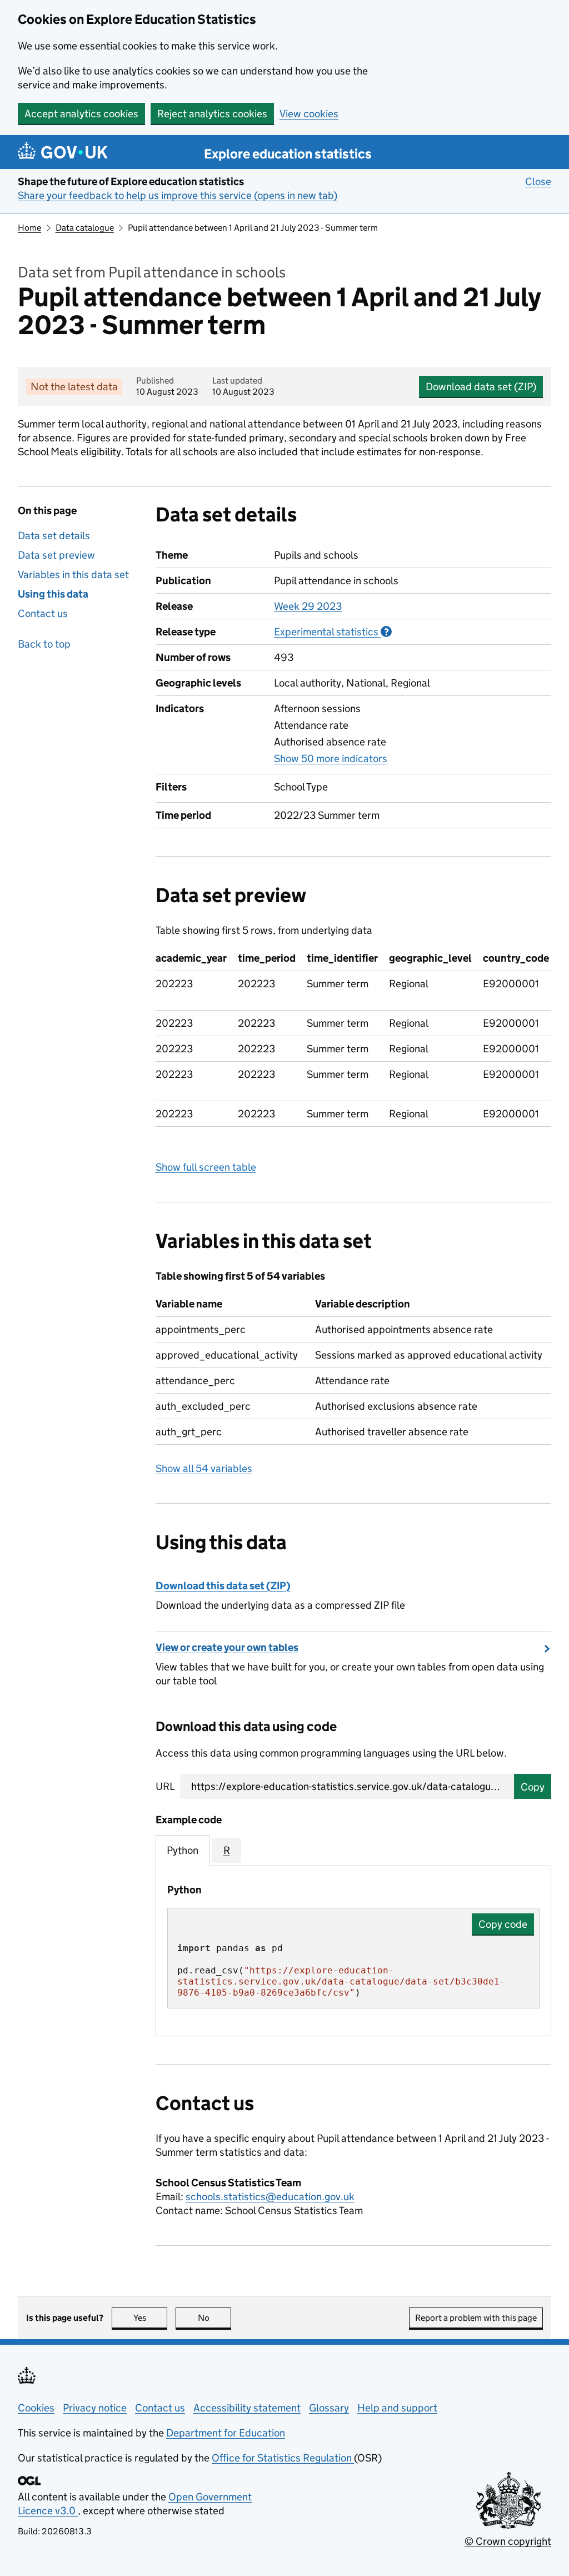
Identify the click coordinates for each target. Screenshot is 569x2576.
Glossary (329, 2408)
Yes (150, 2318)
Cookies (36, 2408)
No (214, 2318)
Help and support (397, 2408)
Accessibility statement (247, 2408)
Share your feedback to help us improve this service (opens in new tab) (178, 195)
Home (29, 228)
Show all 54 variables (204, 1468)
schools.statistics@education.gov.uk (270, 2197)
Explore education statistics (288, 154)
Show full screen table (206, 1167)
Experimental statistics (333, 632)
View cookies (309, 114)
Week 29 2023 (308, 606)
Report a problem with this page (476, 2318)
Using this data (53, 594)
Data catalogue (85, 228)
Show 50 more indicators (331, 759)
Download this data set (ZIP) (223, 1586)
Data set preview (56, 555)
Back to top (44, 644)
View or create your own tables (227, 1647)
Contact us (43, 613)
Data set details (54, 536)
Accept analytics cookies (81, 114)
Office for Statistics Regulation (283, 2458)
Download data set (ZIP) (481, 387)
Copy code (503, 1924)
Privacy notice (95, 2408)
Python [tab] (183, 1850)
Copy (533, 1787)
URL (165, 1786)
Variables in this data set (73, 575)
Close (538, 181)
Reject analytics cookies (212, 114)
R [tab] (227, 1850)
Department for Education (226, 2433)
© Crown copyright (508, 2541)
